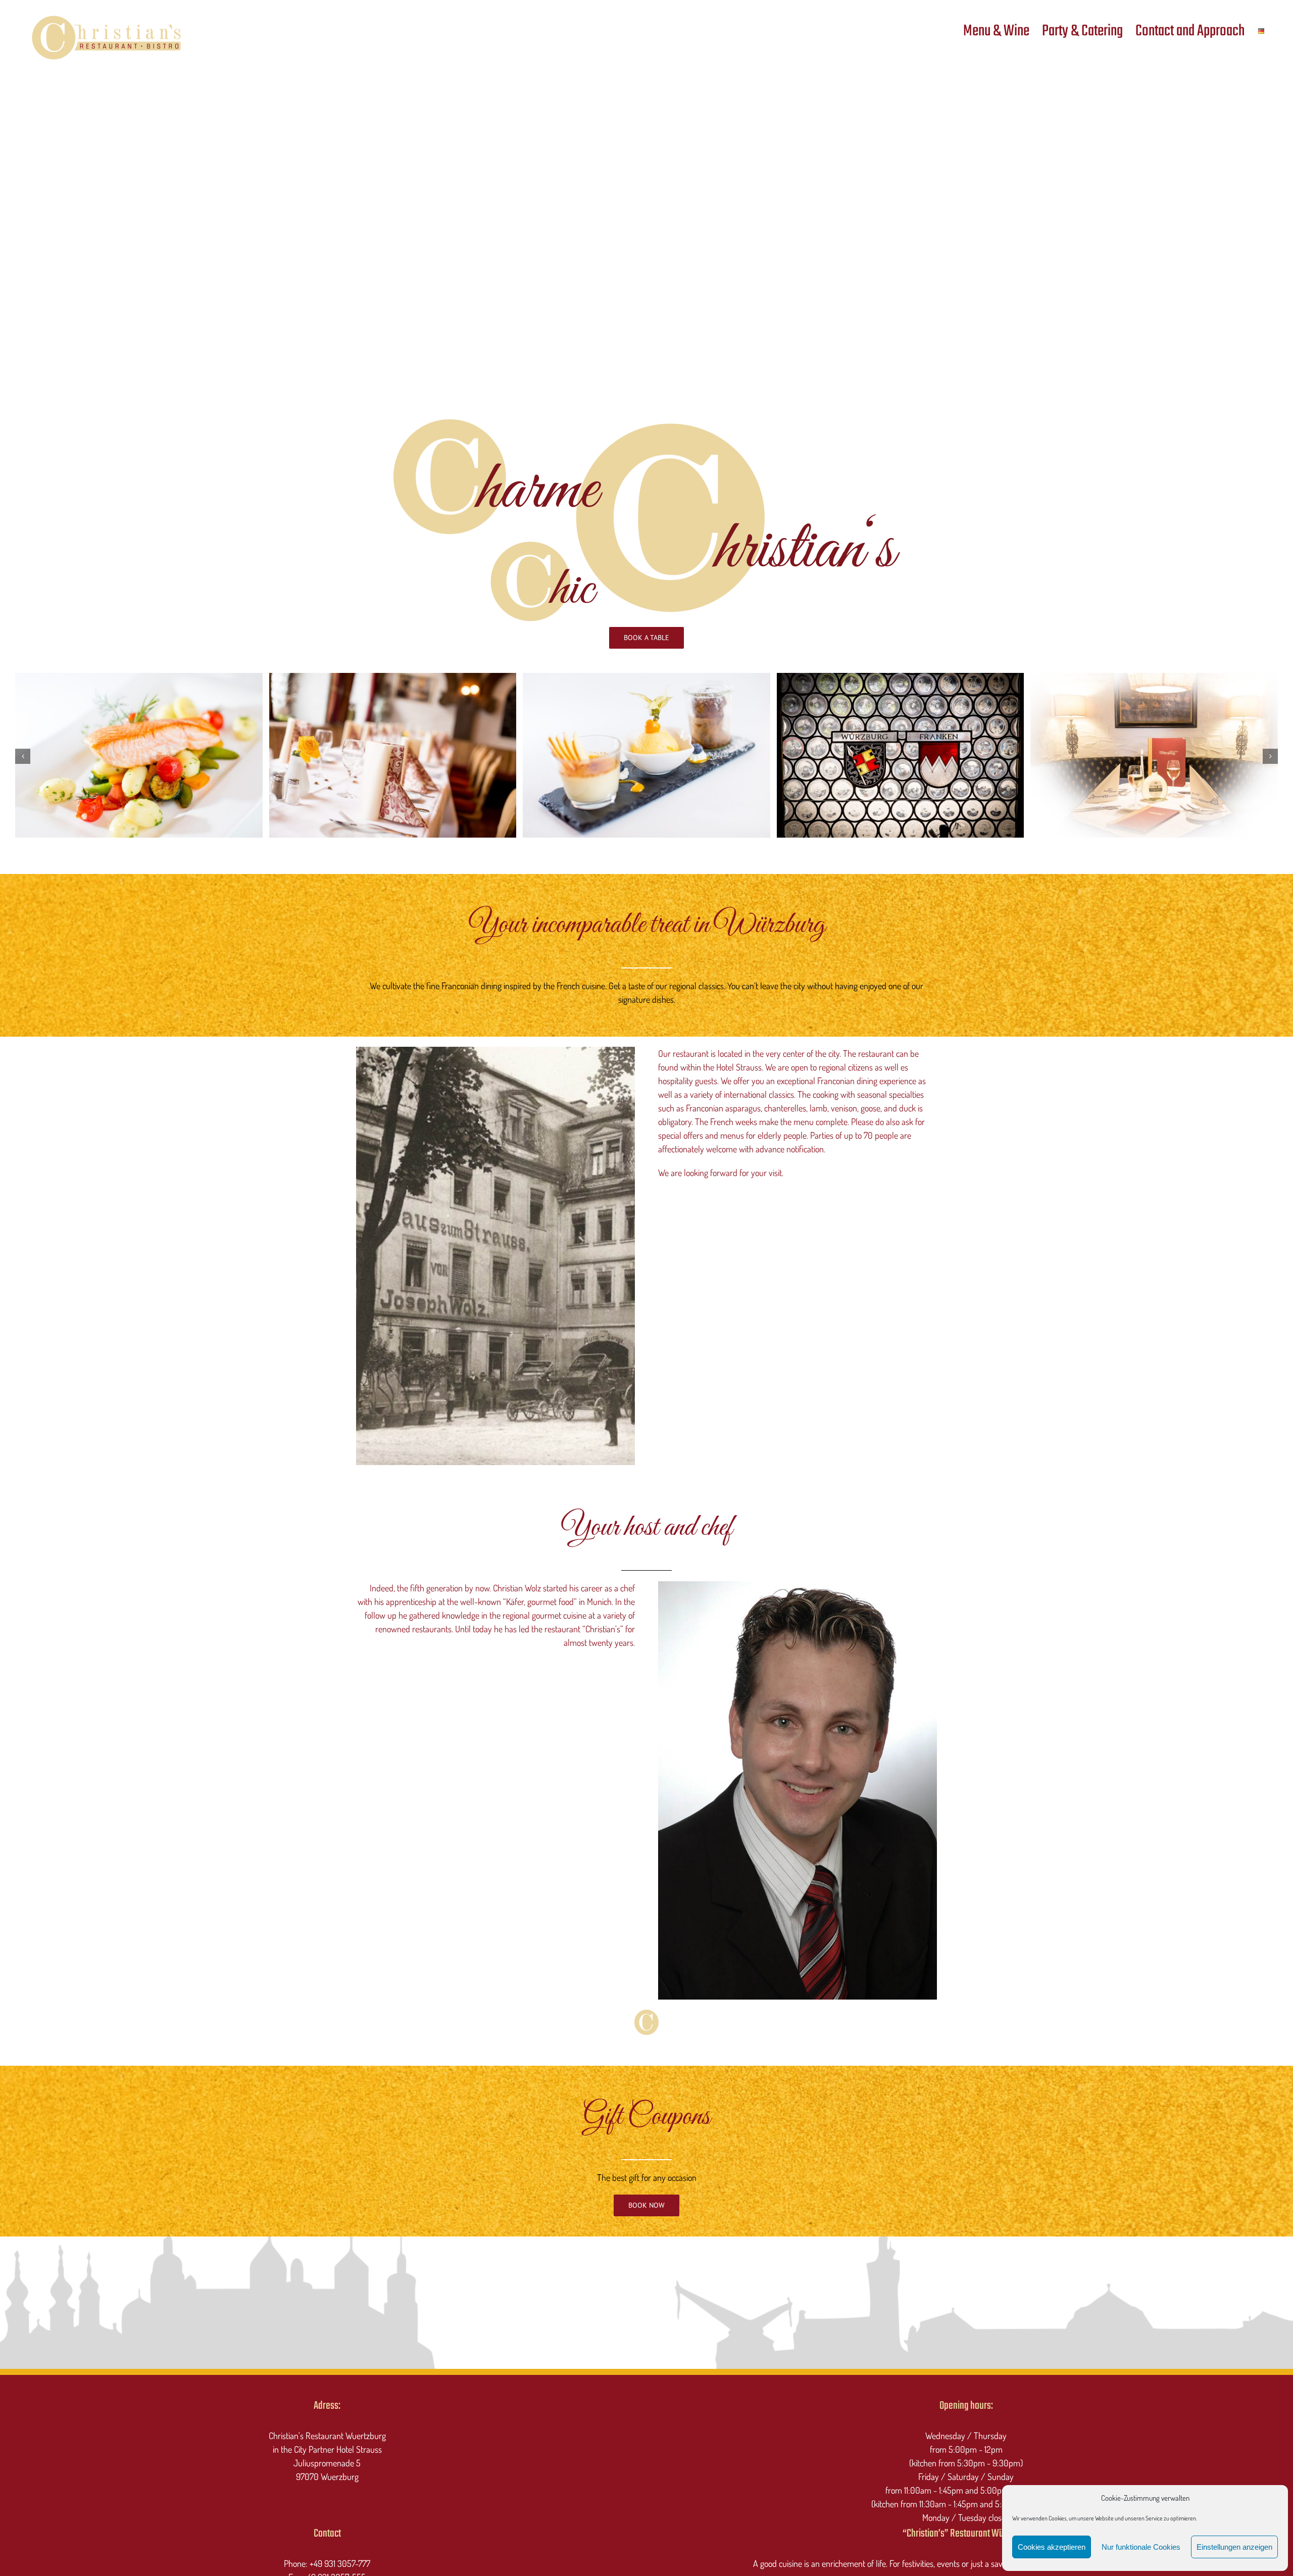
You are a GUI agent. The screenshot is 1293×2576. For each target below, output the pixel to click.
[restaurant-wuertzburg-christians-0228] (1154, 678)
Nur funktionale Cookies (1141, 2547)
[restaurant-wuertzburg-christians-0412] (393, 678)
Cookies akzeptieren (1052, 2547)
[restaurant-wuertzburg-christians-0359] (139, 678)
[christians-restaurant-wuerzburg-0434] (901, 678)
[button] (23, 756)
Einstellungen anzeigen (1234, 2547)
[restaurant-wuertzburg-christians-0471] (646, 678)
